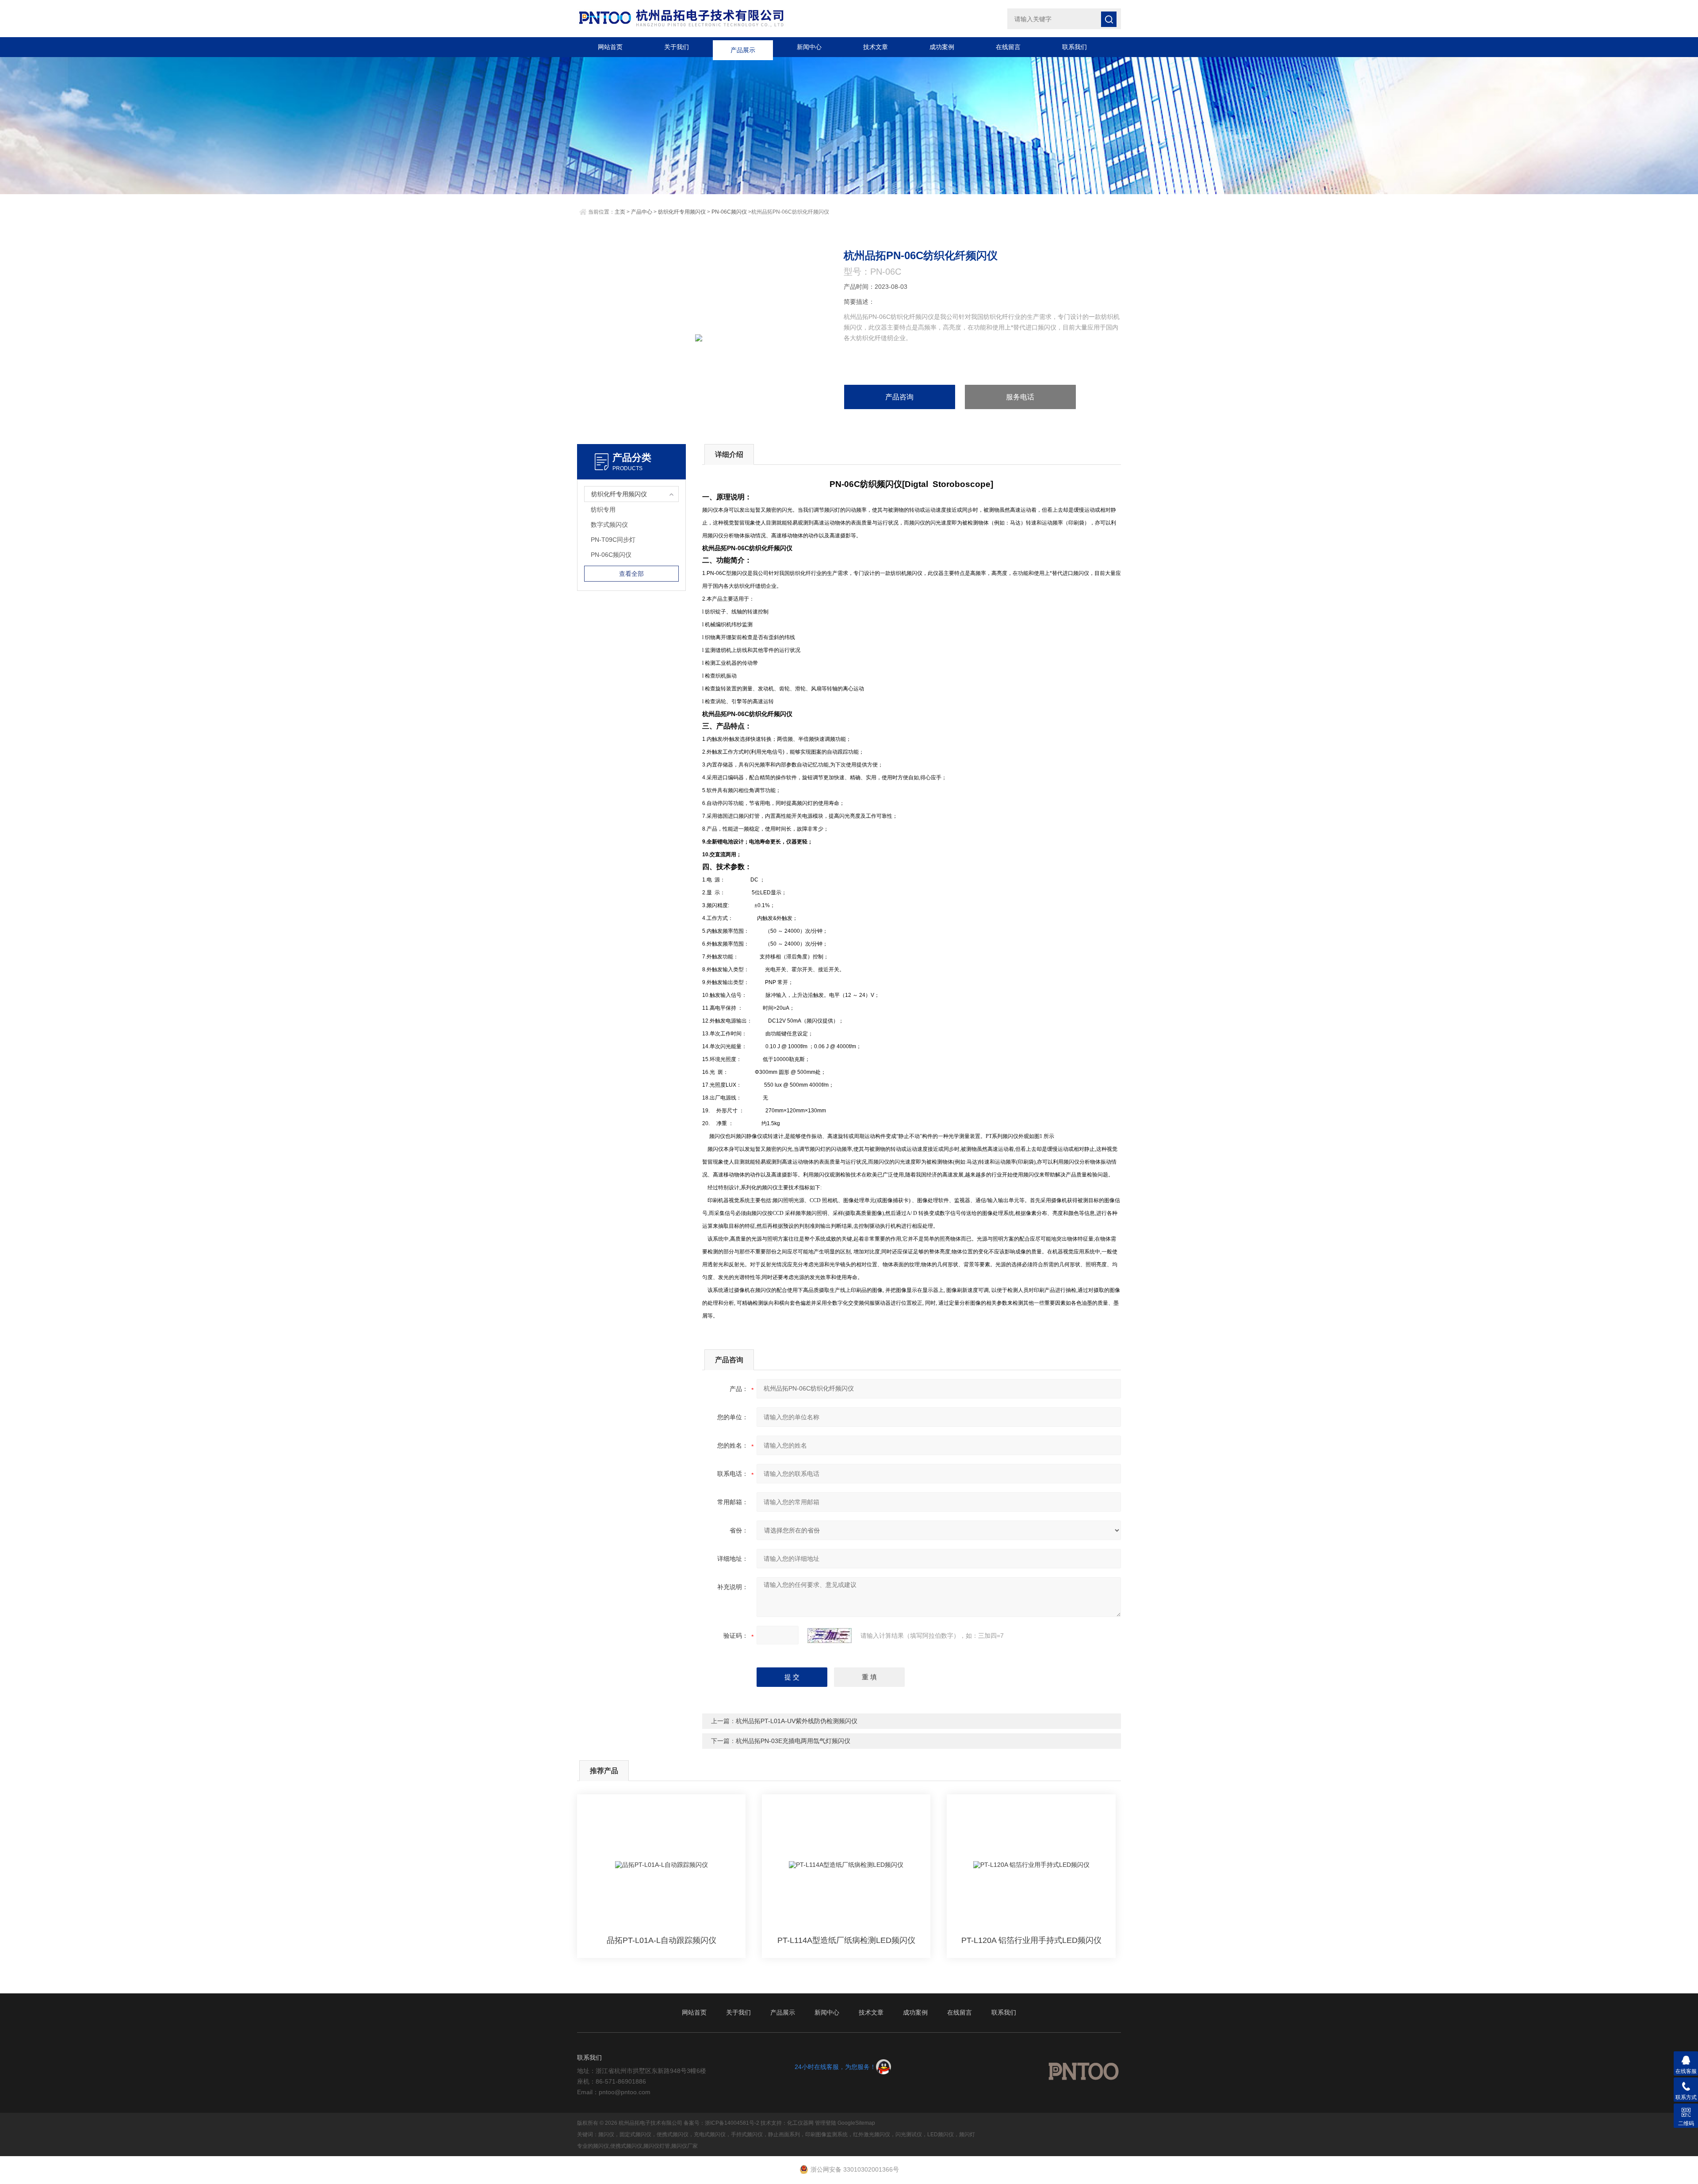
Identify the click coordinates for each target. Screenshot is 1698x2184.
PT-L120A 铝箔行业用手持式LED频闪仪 (1031, 1940)
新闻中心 (809, 47)
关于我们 (677, 47)
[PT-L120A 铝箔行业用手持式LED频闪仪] (1031, 1865)
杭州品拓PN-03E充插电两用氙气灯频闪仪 (793, 1741)
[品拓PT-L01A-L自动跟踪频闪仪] (661, 1865)
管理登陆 (826, 2123)
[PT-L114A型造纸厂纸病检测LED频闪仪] (846, 1865)
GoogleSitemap (856, 2123)
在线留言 (1008, 47)
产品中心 (642, 212)
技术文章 (876, 47)
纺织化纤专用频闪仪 (682, 212)
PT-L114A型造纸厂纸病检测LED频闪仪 (846, 1940)
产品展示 (743, 47)
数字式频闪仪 (609, 525)
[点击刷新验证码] (830, 1636)
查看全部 (631, 574)
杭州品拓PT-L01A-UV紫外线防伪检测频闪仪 (797, 1721)
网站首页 (610, 47)
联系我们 (1075, 47)
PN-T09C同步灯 (613, 540)
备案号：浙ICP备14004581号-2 (721, 2123)
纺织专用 (603, 510)
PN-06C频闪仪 (729, 212)
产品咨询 (899, 397)
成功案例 (942, 47)
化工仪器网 (800, 2123)
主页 (620, 212)
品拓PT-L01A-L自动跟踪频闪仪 (662, 1940)
